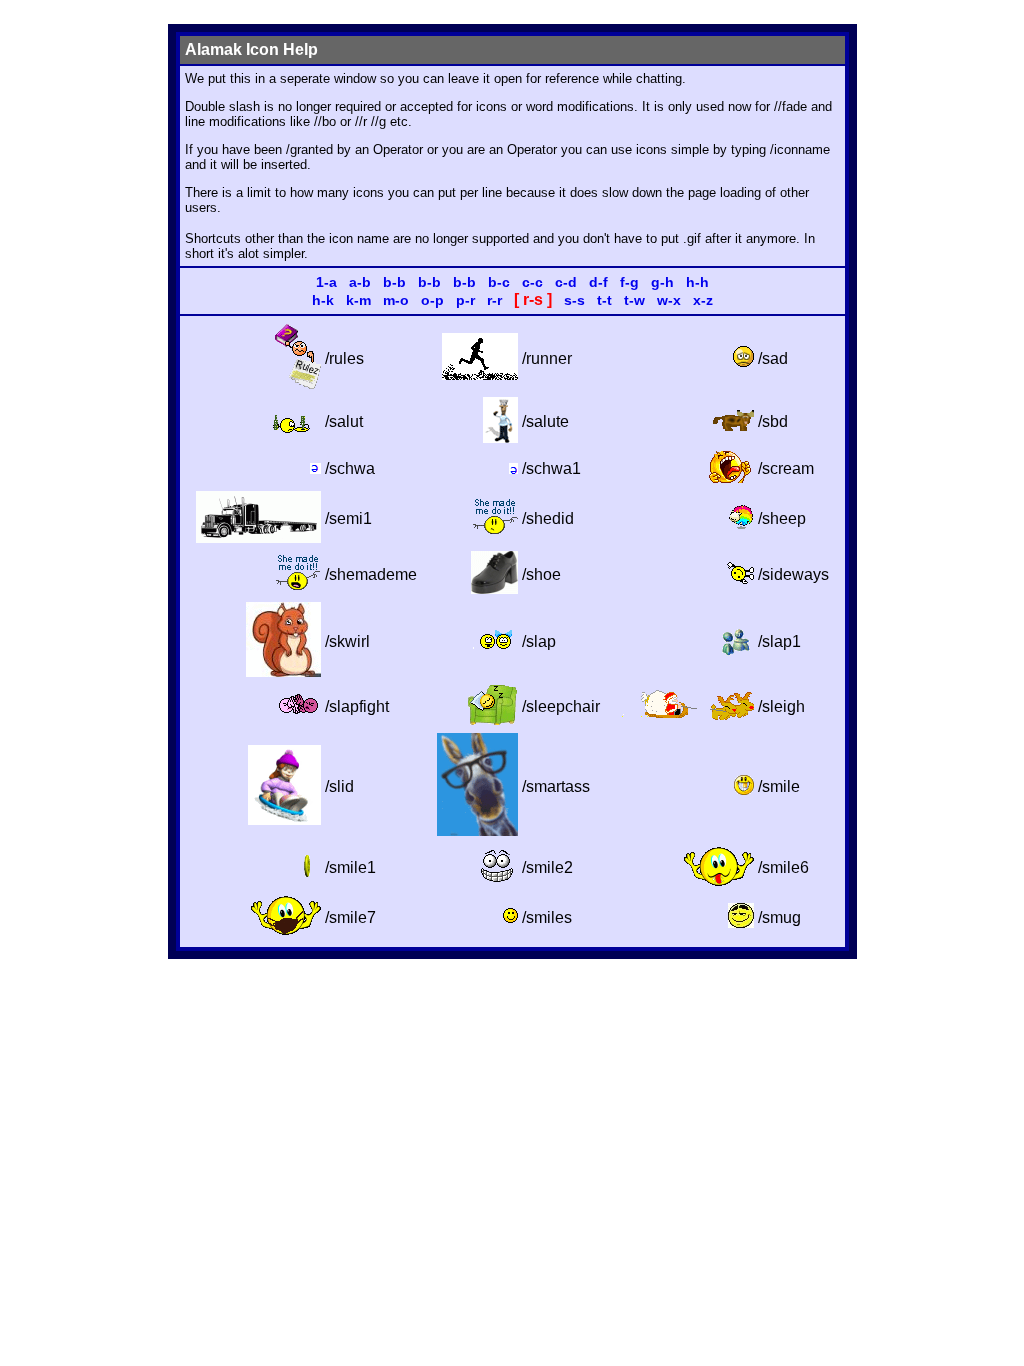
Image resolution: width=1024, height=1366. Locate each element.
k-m (358, 300)
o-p (432, 300)
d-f (598, 282)
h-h (697, 282)
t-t (604, 300)
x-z (703, 300)
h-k (323, 300)
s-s (574, 300)
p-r (465, 300)
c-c (532, 282)
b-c (499, 282)
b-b (394, 282)
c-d (566, 282)
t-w (634, 300)
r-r (494, 300)
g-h (662, 282)
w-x (669, 300)
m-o (396, 300)
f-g (629, 282)
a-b (360, 282)
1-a (326, 282)
